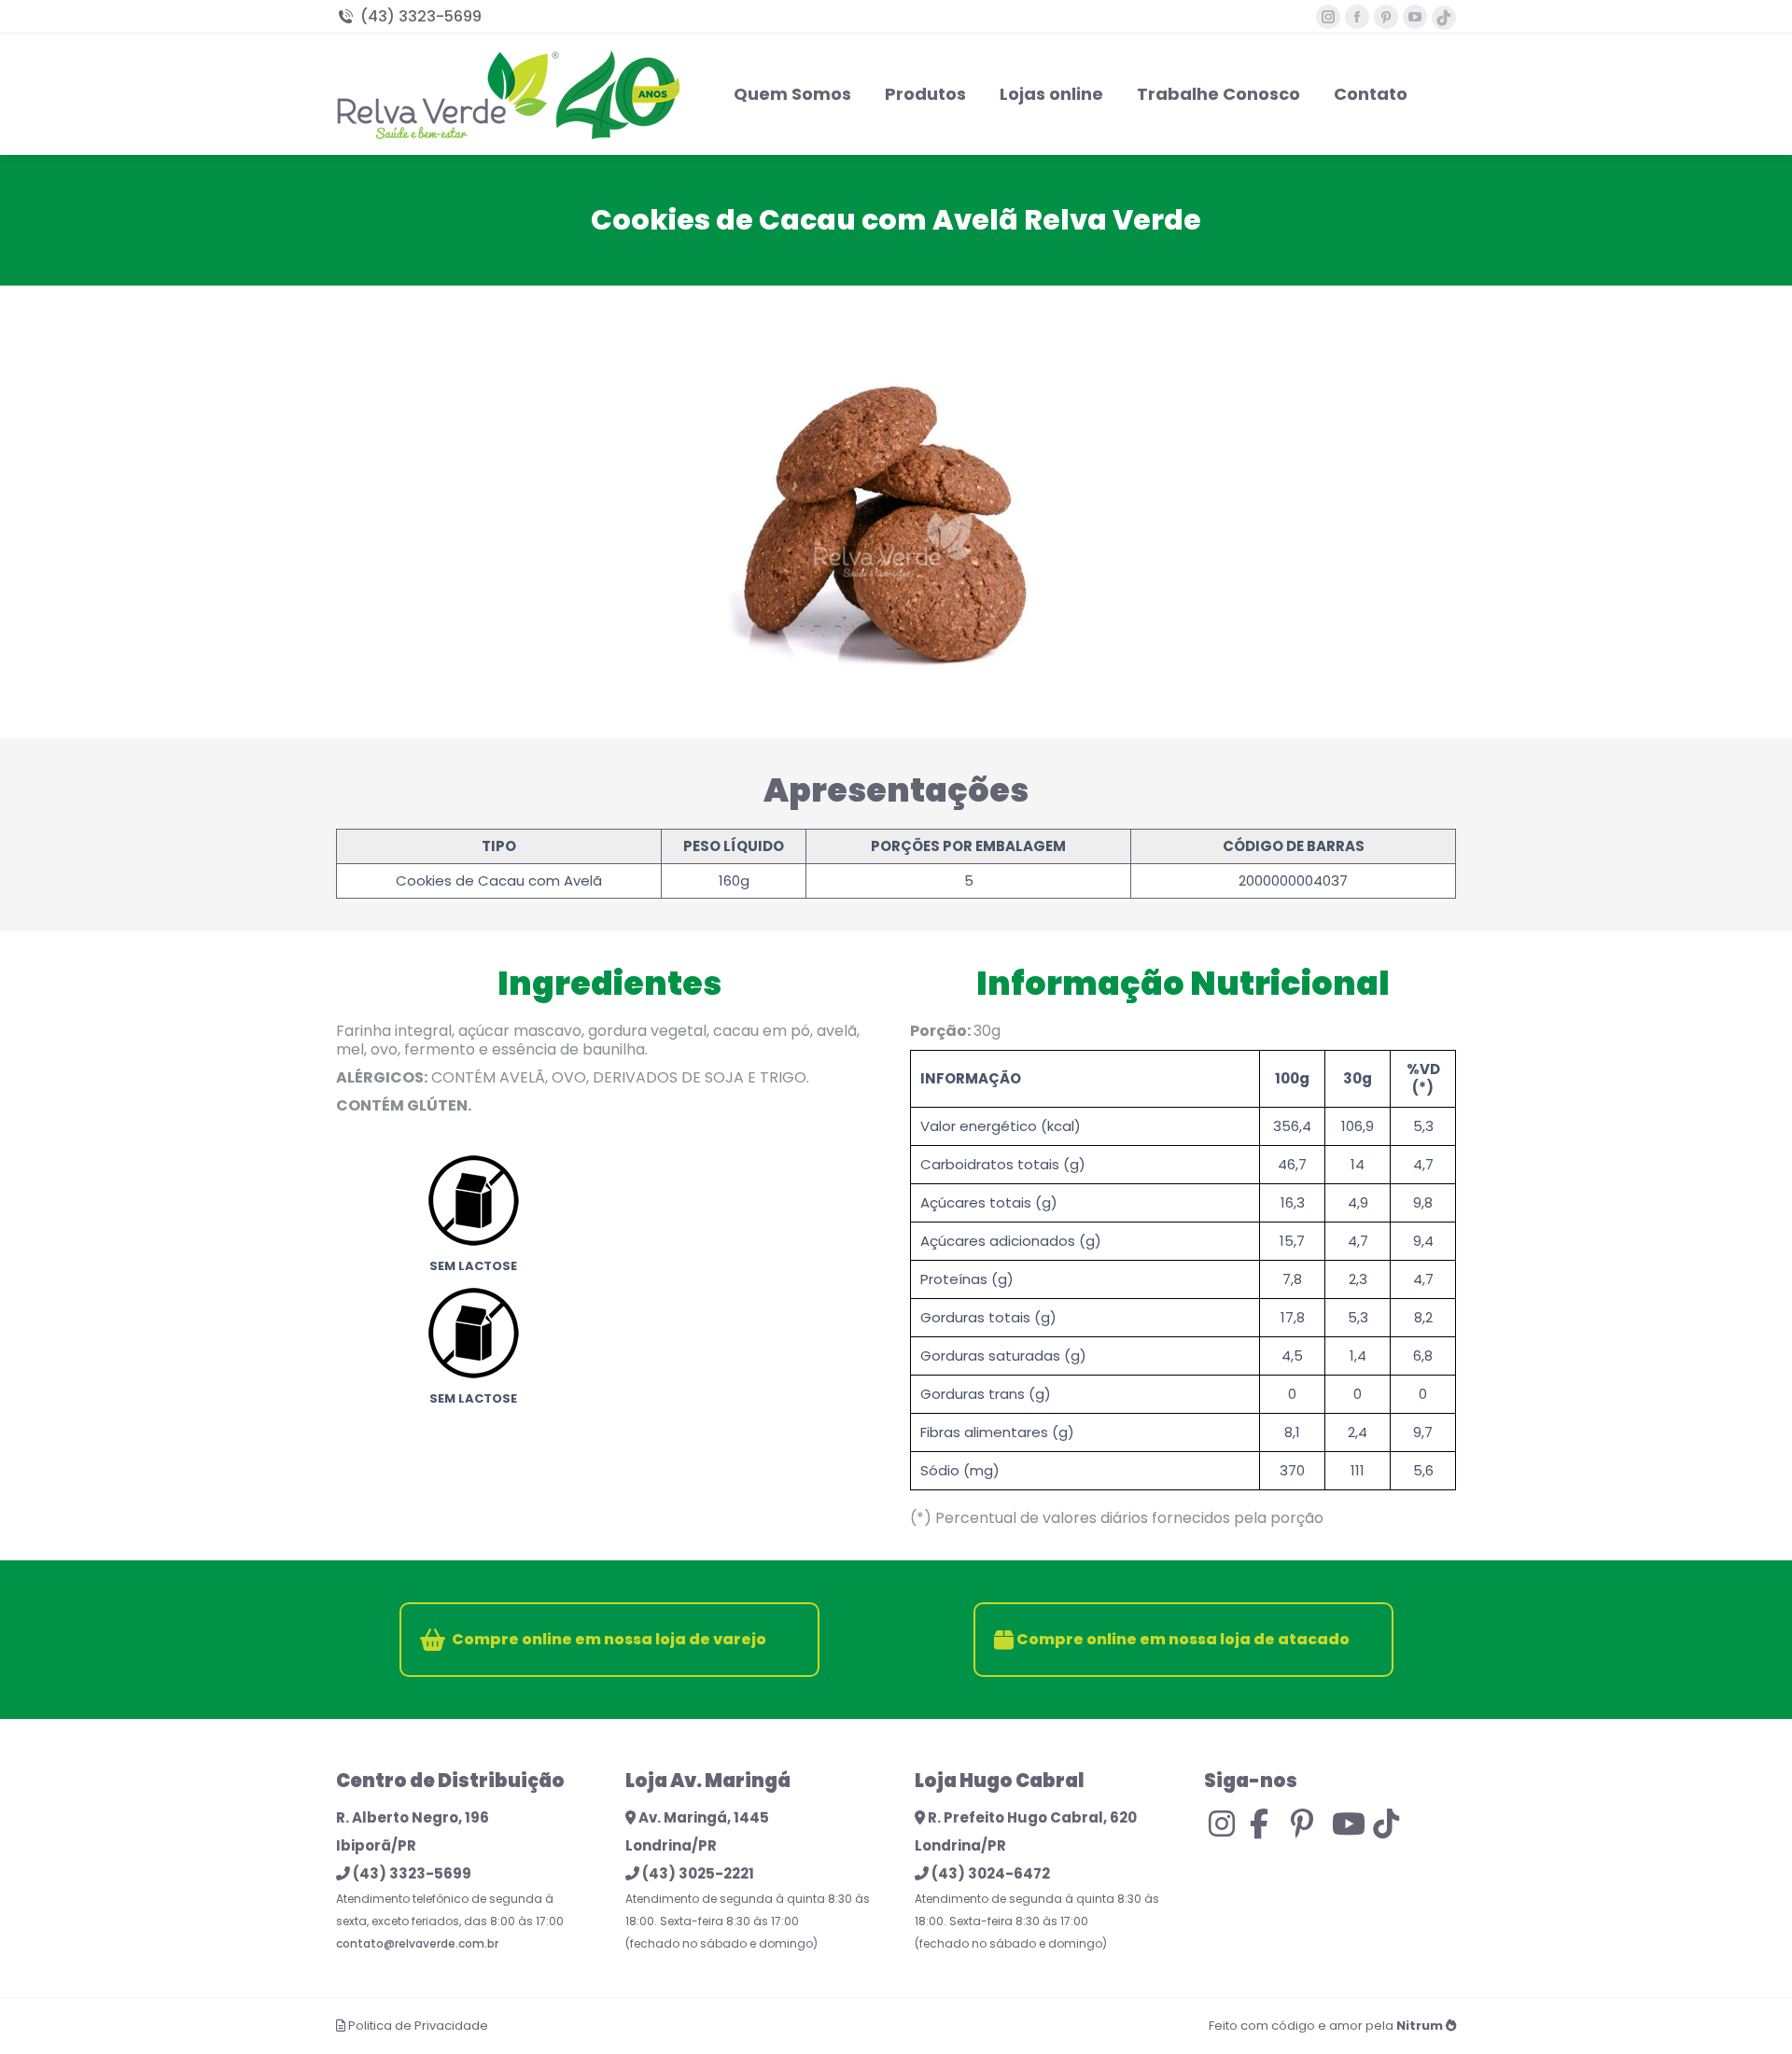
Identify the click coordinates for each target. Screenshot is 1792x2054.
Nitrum (1420, 2026)
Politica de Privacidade (418, 2026)
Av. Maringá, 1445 (702, 1817)
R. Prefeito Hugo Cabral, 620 (1031, 1817)
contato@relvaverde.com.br (417, 1943)
